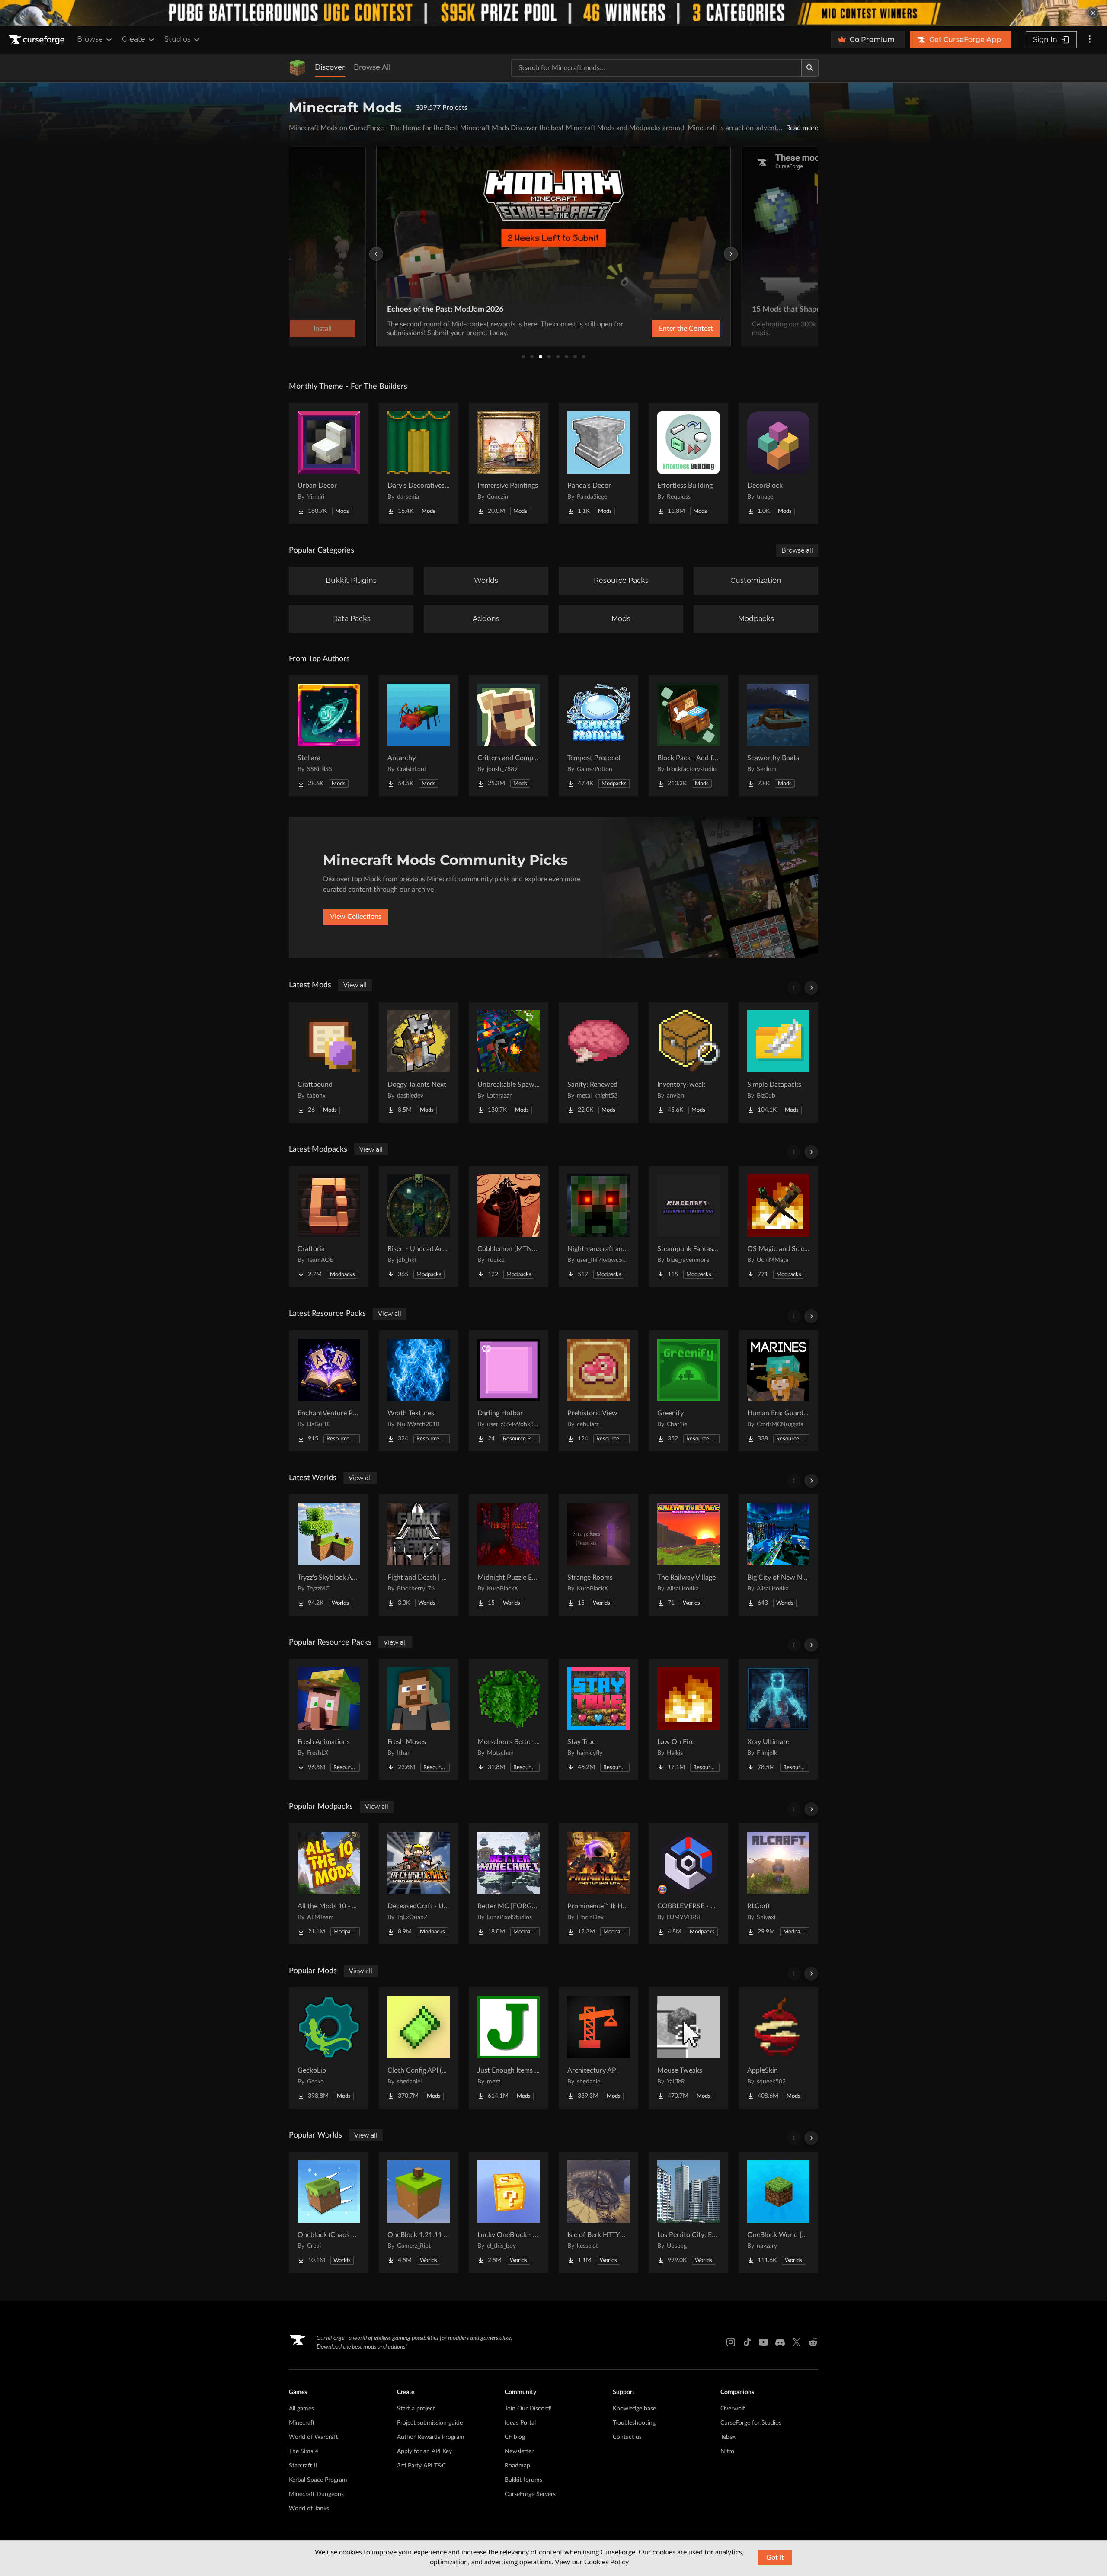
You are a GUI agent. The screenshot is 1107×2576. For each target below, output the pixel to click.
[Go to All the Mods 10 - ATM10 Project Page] (329, 1884)
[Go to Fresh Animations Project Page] (329, 1719)
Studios (178, 39)
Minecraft (302, 2423)
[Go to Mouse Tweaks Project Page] (688, 2048)
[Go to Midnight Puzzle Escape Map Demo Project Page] (509, 1555)
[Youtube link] (764, 2342)
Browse (90, 39)
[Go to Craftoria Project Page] (329, 1226)
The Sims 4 (304, 2451)
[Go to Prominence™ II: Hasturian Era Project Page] (598, 1884)
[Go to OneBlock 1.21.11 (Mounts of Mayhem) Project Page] (419, 2212)
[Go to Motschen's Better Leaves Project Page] (509, 1719)
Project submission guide (430, 2423)
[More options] (1090, 40)
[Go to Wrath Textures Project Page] (419, 1391)
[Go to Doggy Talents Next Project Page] (419, 1062)
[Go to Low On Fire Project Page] (688, 1719)
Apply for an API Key (424, 2451)
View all (355, 985)
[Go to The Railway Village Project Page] (688, 1555)
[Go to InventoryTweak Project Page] (688, 1062)
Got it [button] (775, 2557)
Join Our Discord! (528, 2409)
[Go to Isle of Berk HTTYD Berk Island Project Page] (598, 2212)
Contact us (627, 2437)
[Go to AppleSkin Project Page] (778, 2048)
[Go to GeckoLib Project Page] (329, 2048)
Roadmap (517, 2466)
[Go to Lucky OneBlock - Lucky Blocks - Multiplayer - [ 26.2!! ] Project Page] (509, 2212)
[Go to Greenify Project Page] (688, 1391)
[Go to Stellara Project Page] (329, 736)
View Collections (356, 917)
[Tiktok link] (747, 2342)
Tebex (728, 2437)
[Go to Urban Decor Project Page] (329, 463)
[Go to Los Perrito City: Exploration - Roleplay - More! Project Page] (688, 2212)
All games (301, 2409)
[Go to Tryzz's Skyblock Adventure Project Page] (329, 1555)
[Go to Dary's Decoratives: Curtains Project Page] (419, 463)
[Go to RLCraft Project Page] (778, 1884)
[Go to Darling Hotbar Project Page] (509, 1391)
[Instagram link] (731, 2342)
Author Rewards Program (431, 2437)
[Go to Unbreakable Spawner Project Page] (509, 1062)
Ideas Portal (520, 2423)
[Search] (810, 68)
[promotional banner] (553, 13)
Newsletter (519, 2451)
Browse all (797, 550)
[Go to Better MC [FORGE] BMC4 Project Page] (509, 1884)
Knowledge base (634, 2409)
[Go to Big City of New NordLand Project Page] (778, 1555)
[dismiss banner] (1093, 13)
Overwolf (733, 2409)
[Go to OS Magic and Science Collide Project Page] (778, 1226)
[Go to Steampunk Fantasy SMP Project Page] (688, 1226)
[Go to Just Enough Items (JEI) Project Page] (509, 2048)
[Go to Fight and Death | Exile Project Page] (419, 1555)
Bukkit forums (523, 2480)
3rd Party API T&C (421, 2466)
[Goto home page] (38, 40)
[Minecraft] (298, 68)
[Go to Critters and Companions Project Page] (509, 736)
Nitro (727, 2451)
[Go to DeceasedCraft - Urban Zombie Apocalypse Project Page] (419, 1884)
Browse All (372, 67)
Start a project (416, 2409)
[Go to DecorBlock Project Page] (778, 463)
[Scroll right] (811, 988)
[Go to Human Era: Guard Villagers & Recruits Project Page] (778, 1391)
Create (134, 39)
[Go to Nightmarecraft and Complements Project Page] (598, 1226)
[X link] (797, 2342)
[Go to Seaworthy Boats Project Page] (778, 736)
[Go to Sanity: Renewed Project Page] (598, 1062)
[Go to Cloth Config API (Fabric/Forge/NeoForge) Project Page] (419, 2048)
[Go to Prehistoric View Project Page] (598, 1391)
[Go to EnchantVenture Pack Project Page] (329, 1391)
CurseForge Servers (530, 2494)
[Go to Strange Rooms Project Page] (598, 1555)
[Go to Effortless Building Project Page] (688, 463)
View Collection (663, 329)
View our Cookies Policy (592, 2562)
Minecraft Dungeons (316, 2494)
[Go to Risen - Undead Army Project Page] (419, 1226)
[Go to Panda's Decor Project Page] (598, 463)
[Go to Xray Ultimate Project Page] (778, 1719)
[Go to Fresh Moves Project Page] (419, 1719)
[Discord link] (780, 2342)
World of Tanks (309, 2509)
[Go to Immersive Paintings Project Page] (509, 463)
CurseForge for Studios (751, 2423)
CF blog (515, 2437)
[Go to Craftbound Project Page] (329, 1062)
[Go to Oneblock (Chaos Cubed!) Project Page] (329, 2212)
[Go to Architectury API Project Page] (598, 2048)
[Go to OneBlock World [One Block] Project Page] (778, 2212)
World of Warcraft (314, 2437)
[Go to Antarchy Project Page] (419, 736)
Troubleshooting (634, 2423)
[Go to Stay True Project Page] (598, 1719)
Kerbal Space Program (318, 2480)
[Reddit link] (813, 2342)
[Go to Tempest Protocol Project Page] (598, 736)
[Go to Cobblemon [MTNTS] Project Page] (509, 1226)
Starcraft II (303, 2466)
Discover (330, 67)
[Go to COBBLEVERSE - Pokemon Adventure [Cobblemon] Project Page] (688, 1884)
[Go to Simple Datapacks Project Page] (778, 1062)
